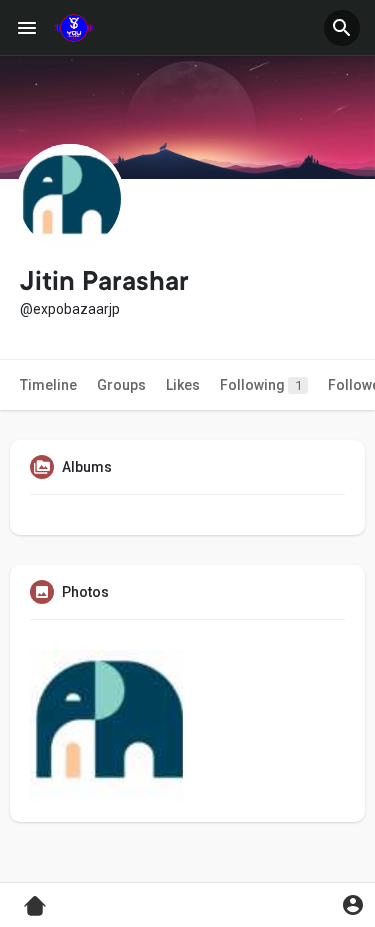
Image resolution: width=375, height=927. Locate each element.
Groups (121, 385)
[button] (342, 28)
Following (261, 385)
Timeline (48, 385)
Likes (183, 385)
